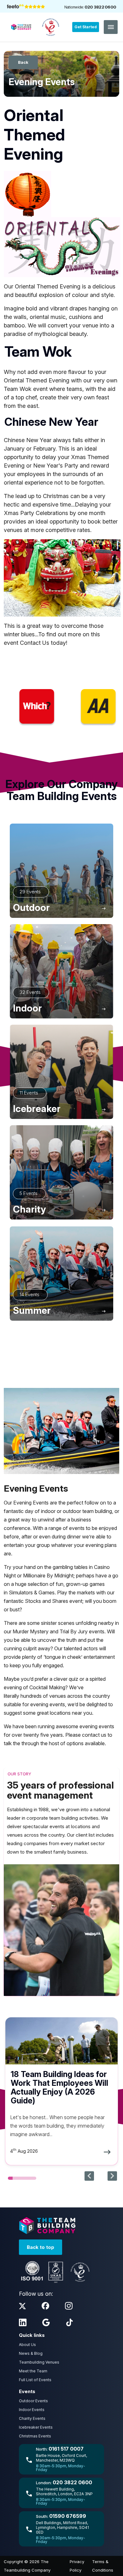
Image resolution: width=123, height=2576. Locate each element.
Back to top (41, 2247)
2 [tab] (15, 2178)
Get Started (86, 27)
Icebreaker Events (36, 2427)
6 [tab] (34, 2178)
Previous (89, 2176)
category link (61, 871)
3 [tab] (20, 2178)
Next (112, 2176)
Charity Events (32, 2418)
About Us (27, 2345)
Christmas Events (35, 2436)
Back (23, 62)
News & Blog (31, 2353)
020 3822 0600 (100, 7)
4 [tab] (24, 2178)
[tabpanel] (61, 2091)
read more (61, 2091)
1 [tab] (10, 2178)
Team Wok (18, 389)
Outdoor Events (33, 2401)
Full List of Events (35, 2380)
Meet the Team (33, 2371)
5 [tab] (29, 2178)
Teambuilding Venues (39, 2362)
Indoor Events (32, 2410)
